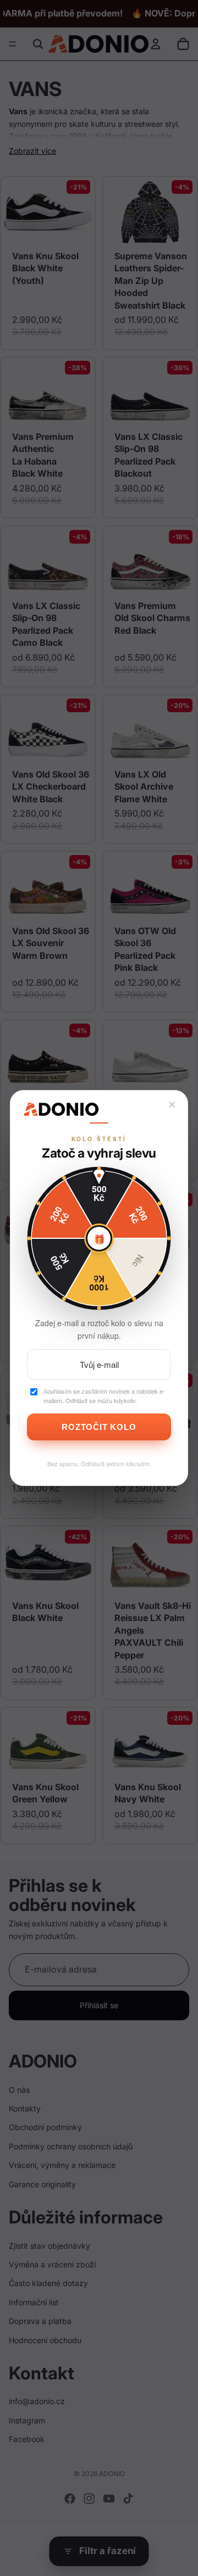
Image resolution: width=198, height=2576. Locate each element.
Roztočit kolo (99, 1427)
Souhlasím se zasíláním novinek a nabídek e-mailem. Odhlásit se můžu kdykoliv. (104, 1396)
